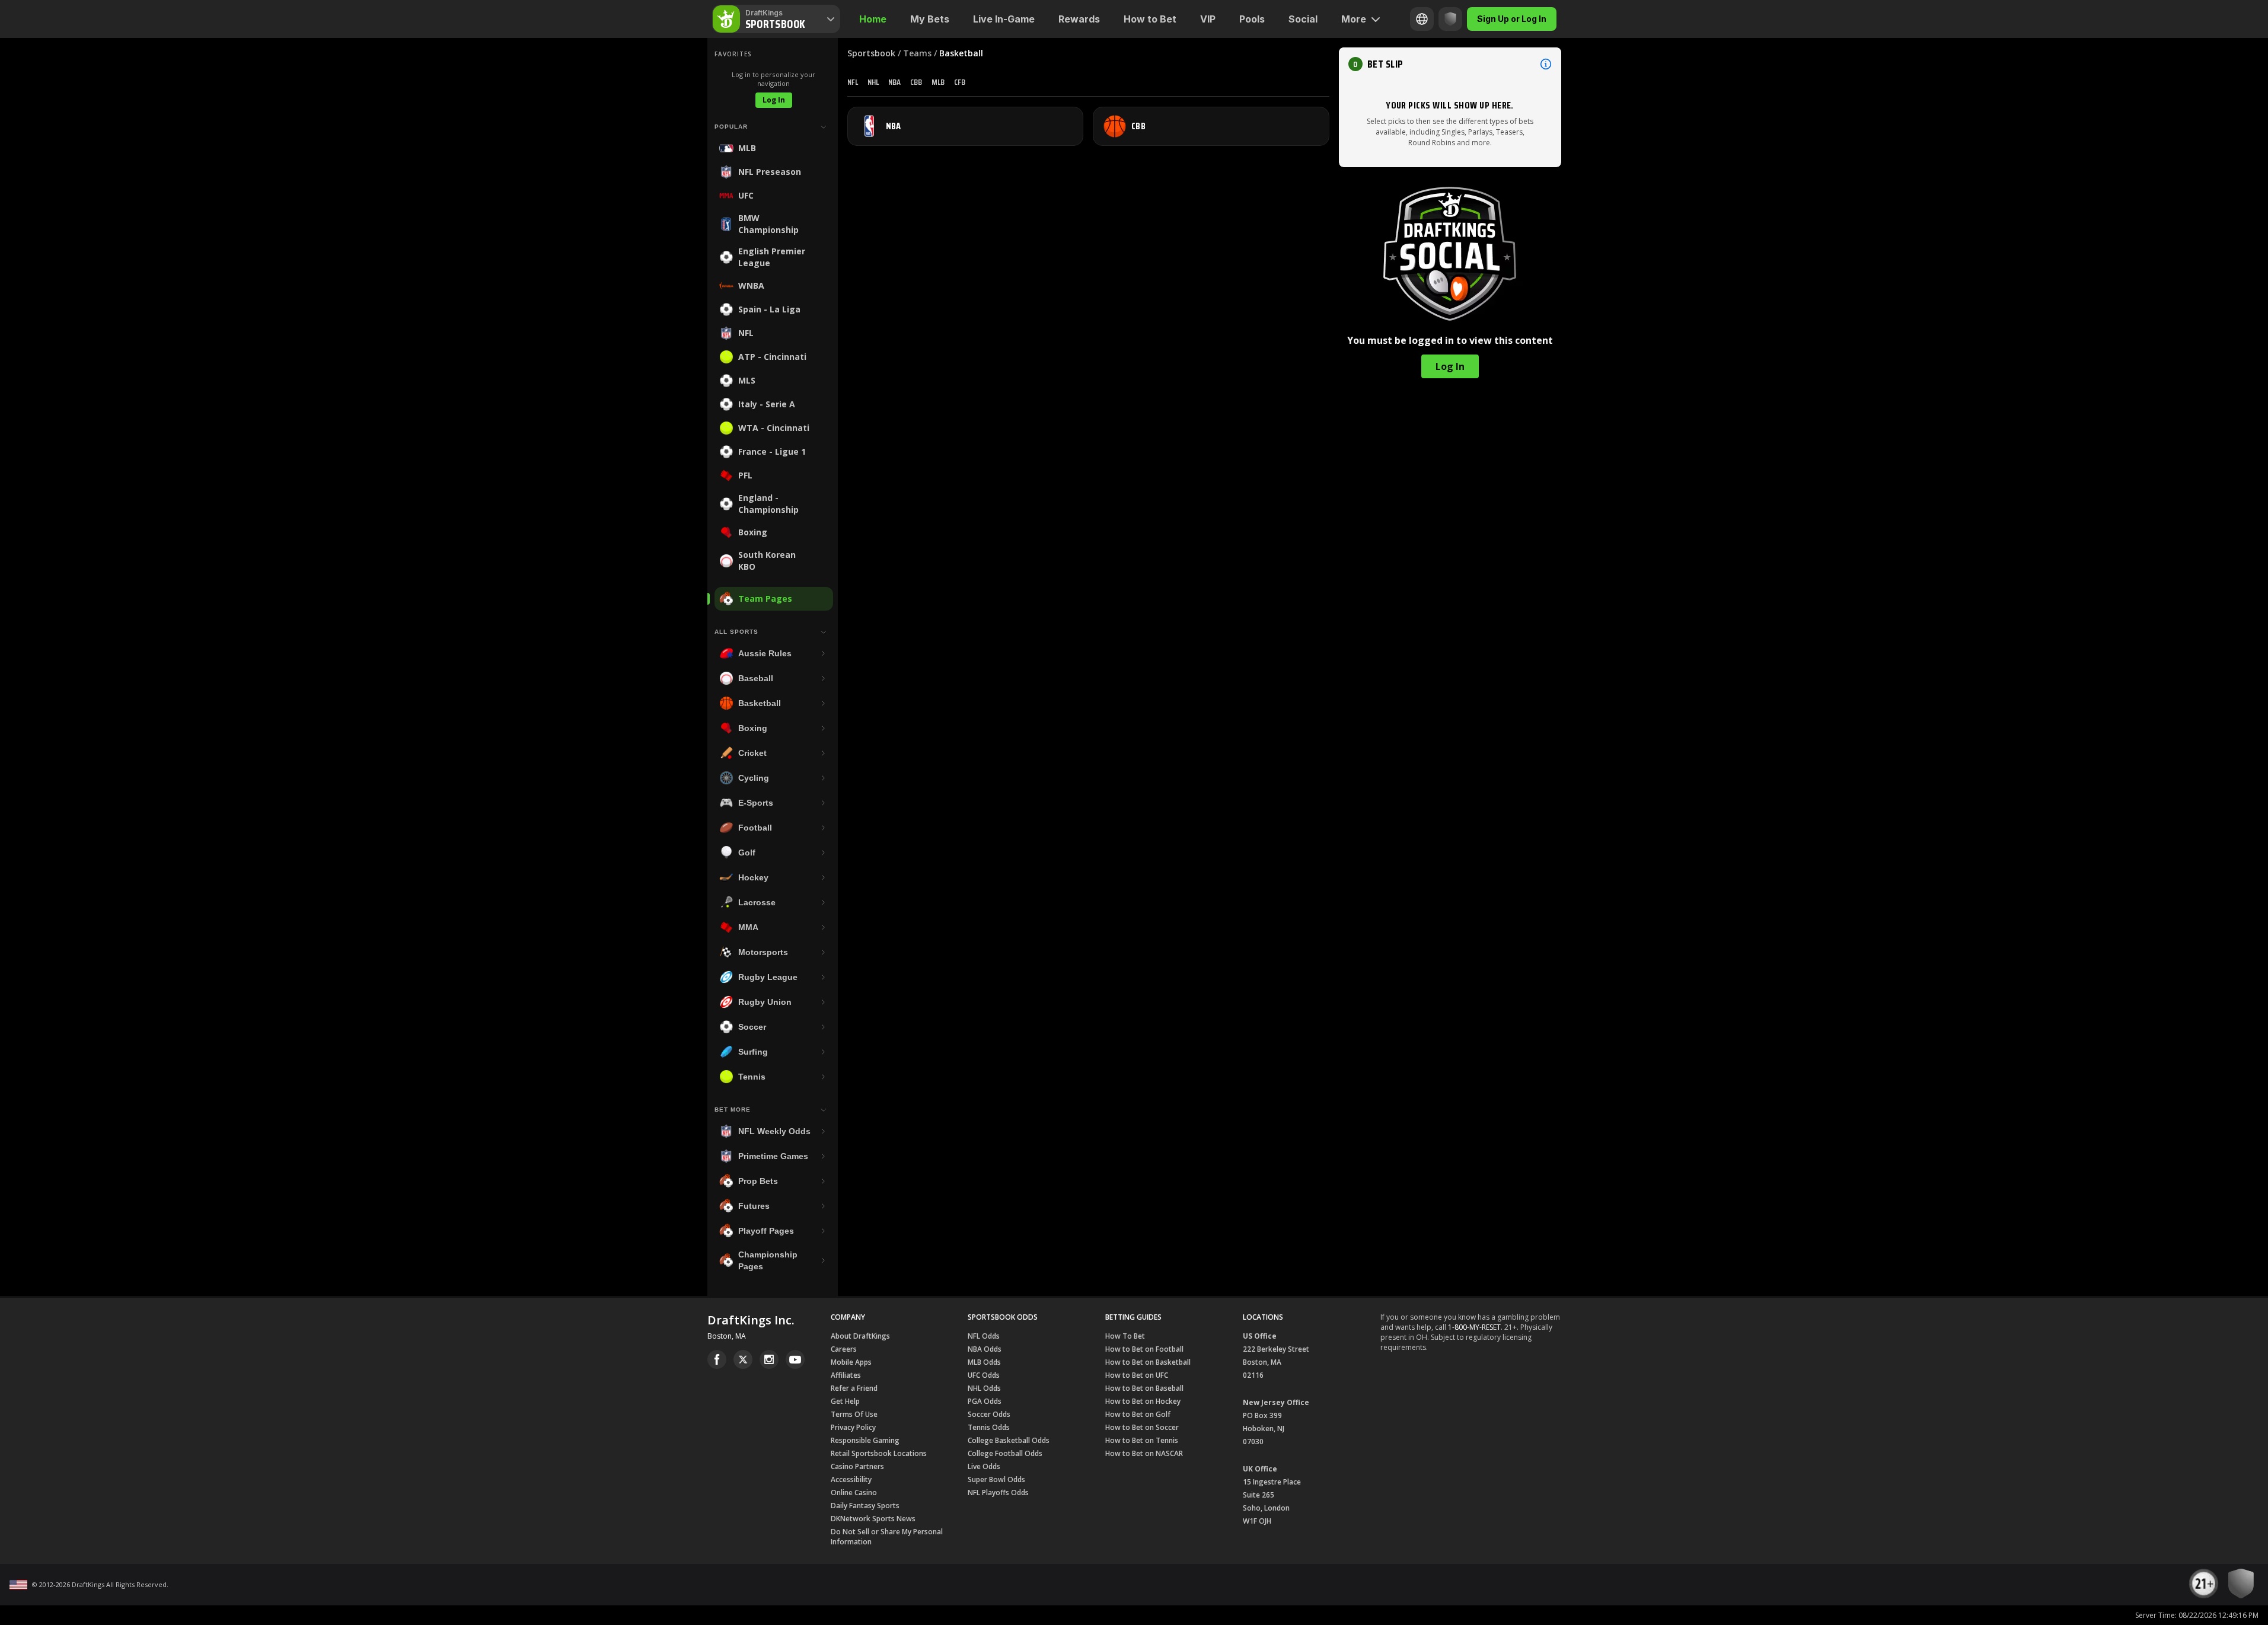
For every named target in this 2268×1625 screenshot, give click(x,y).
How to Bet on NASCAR (1144, 1453)
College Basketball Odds (1009, 1440)
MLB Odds (984, 1362)
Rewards (1079, 19)
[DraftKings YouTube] (795, 1359)
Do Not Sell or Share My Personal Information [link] (887, 1537)
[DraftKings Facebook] (717, 1359)
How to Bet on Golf (1138, 1414)
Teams (917, 53)
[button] (1450, 64)
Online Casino (854, 1492)
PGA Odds (985, 1401)
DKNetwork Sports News (873, 1519)
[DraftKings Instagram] (769, 1359)
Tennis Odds (989, 1427)
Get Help (845, 1401)
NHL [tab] (873, 82)
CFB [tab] (960, 82)
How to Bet (1150, 19)
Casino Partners (857, 1466)
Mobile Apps (851, 1362)
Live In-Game (1004, 19)
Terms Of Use (854, 1414)
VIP (1208, 19)
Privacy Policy (853, 1427)
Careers (844, 1349)
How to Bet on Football (1144, 1349)
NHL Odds (984, 1388)
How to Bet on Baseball (1144, 1388)
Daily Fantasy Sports (865, 1506)
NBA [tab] (894, 82)
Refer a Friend (854, 1388)
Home (873, 19)
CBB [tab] (916, 82)
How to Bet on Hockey (1143, 1401)
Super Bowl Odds (996, 1479)
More (1354, 19)
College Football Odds (1005, 1453)
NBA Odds (985, 1349)
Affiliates (846, 1375)
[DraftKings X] (743, 1359)
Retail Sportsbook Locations (879, 1453)
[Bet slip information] (1546, 64)
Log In (774, 100)
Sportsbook (871, 53)
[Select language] (1422, 19)
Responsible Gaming (865, 1440)
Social (1303, 19)
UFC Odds (984, 1375)
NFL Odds (984, 1336)
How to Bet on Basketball (1148, 1362)
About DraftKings (860, 1336)
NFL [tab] (853, 82)
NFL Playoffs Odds (998, 1492)
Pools (1252, 19)
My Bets (930, 19)
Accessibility (851, 1479)
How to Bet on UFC (1137, 1375)
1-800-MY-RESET (1474, 1327)
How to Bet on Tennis (1142, 1440)
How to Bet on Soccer (1142, 1427)
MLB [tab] (938, 82)
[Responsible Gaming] (1450, 19)
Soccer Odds (989, 1414)
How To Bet (1125, 1336)
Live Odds (984, 1466)
